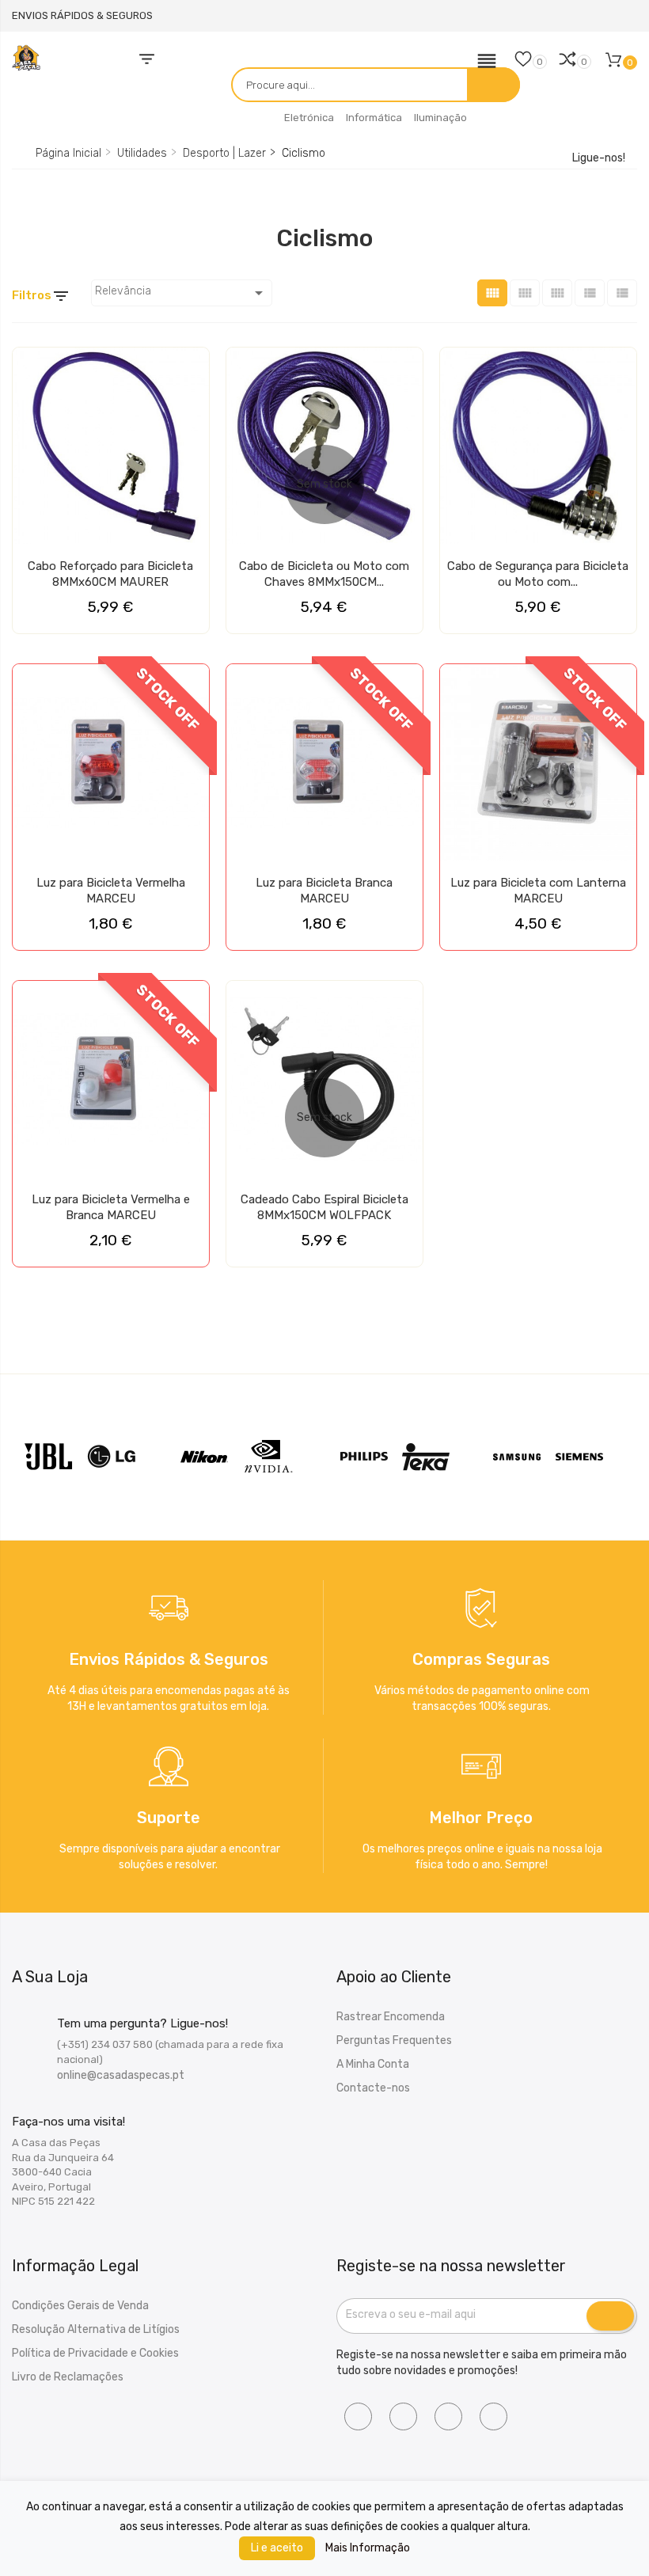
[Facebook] (358, 2416)
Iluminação (440, 118)
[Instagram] (403, 2416)
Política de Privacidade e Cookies (95, 2353)
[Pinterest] (493, 2416)
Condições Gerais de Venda (80, 2306)
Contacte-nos (373, 2088)
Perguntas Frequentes (394, 2040)
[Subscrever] (610, 2316)
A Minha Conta (373, 2064)
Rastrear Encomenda (391, 2017)
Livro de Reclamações (68, 2377)
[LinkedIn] (448, 2416)
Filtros (41, 296)
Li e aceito (277, 2548)
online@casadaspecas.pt (121, 2075)
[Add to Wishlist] (29, 366)
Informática (374, 118)
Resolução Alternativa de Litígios (96, 2329)
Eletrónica (309, 118)
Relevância (182, 293)
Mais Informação (368, 2548)
